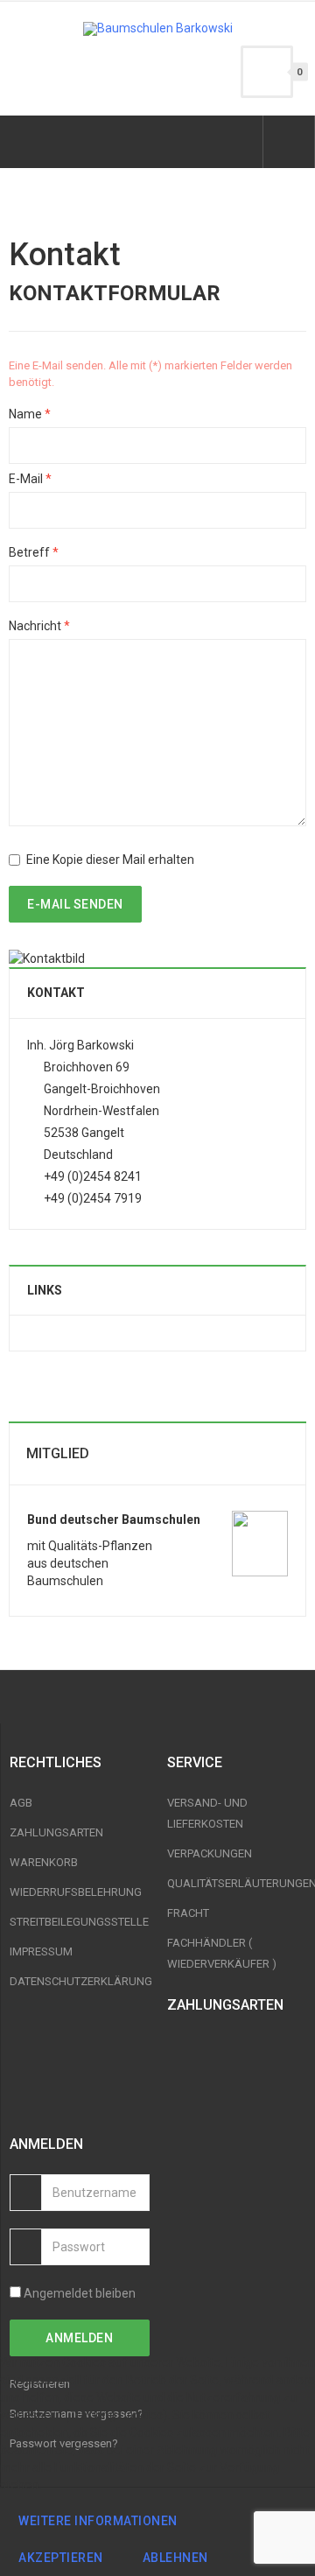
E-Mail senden (75, 904)
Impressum (41, 1951)
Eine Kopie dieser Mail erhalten (110, 860)
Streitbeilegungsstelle (79, 1922)
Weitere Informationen (98, 2521)
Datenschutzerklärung (80, 1981)
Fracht (188, 1913)
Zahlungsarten (56, 1832)
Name (30, 414)
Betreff (34, 552)
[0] (267, 72)
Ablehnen (175, 2558)
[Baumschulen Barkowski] (158, 29)
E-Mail (30, 479)
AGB (21, 1803)
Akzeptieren (61, 2558)
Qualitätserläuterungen (237, 1883)
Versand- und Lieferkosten (207, 1813)
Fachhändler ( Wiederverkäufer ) (222, 1953)
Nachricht (39, 626)
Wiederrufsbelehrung (76, 1892)
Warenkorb (44, 1862)
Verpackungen (210, 1853)
